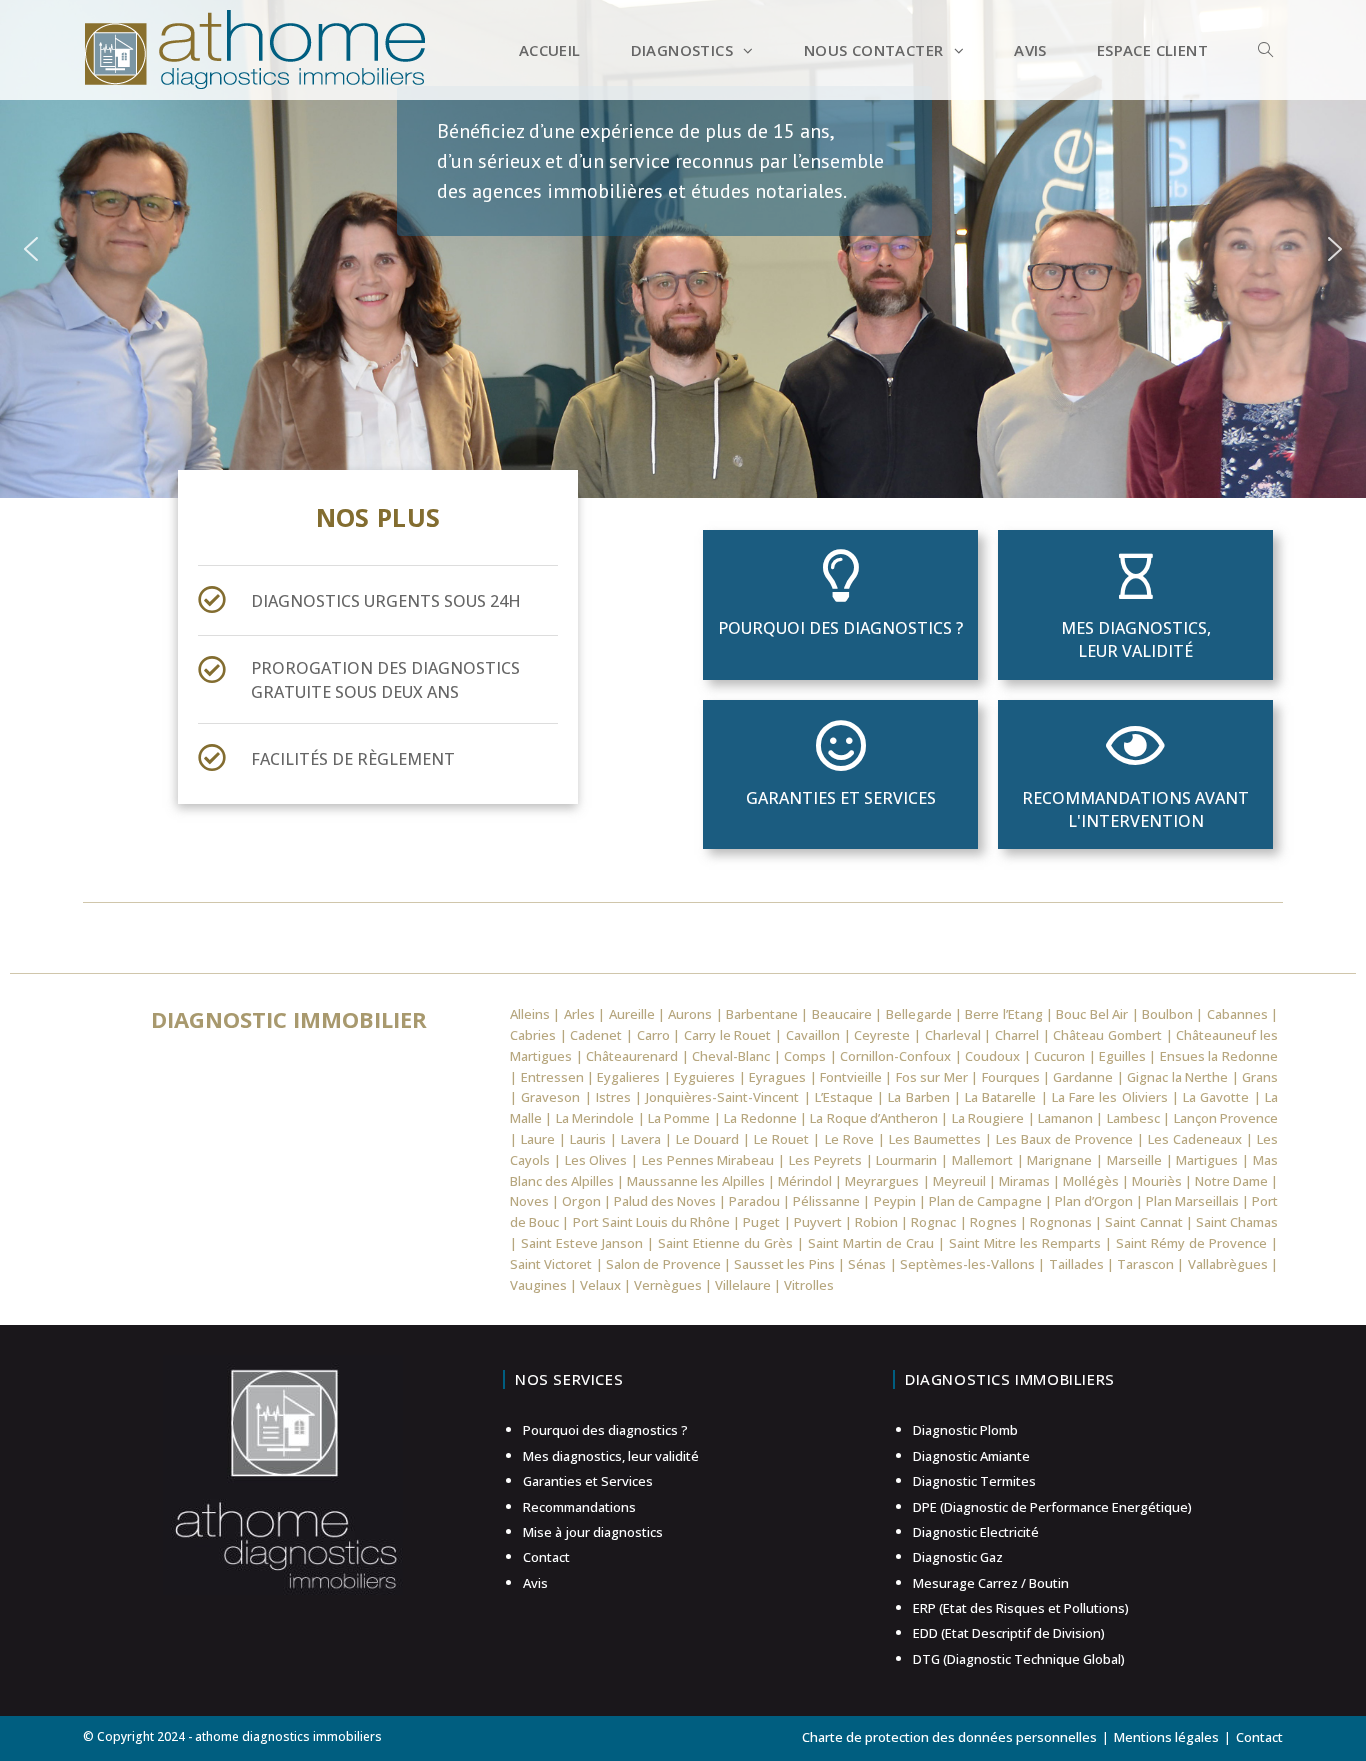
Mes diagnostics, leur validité (1136, 639)
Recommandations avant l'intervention (1135, 809)
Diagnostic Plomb (965, 1430)
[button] (31, 249)
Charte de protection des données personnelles (949, 1737)
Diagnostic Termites (974, 1481)
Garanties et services (841, 798)
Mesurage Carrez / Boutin (991, 1583)
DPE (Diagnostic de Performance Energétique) (1052, 1507)
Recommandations (579, 1507)
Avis (535, 1583)
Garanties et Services (588, 1481)
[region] (683, 249)
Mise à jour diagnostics (593, 1532)
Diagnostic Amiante (971, 1456)
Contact (546, 1557)
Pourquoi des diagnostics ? (840, 628)
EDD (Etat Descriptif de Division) (1009, 1633)
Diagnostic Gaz (958, 1557)
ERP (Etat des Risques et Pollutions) (1021, 1608)
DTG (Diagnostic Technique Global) (1019, 1659)
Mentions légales (1166, 1737)
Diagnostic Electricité (976, 1532)
